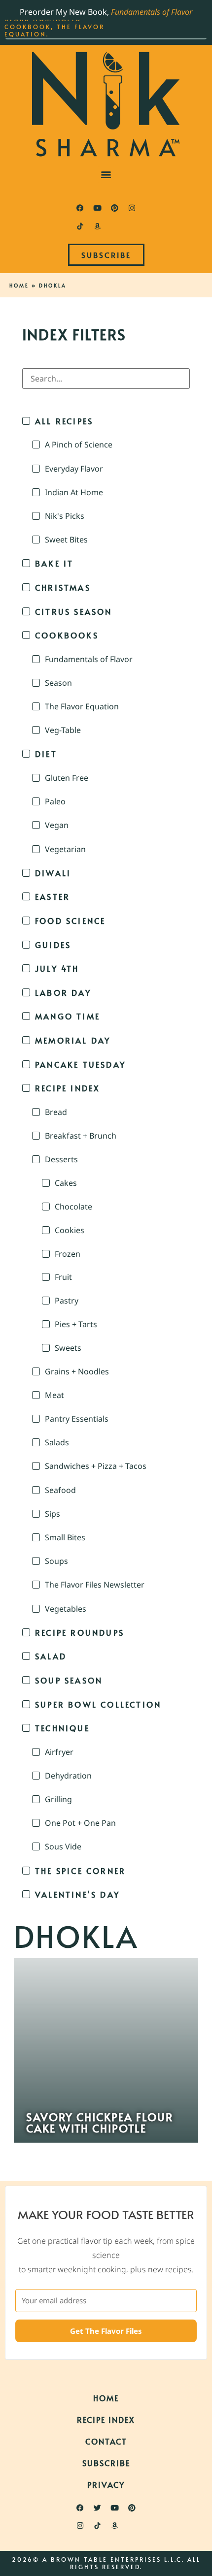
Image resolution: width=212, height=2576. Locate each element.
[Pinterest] (115, 208)
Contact (106, 2441)
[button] (106, 175)
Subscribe (106, 2463)
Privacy (106, 2484)
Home (19, 286)
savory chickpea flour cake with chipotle (100, 2122)
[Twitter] (98, 2508)
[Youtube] (98, 208)
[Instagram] (132, 208)
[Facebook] (80, 208)
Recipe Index (106, 2419)
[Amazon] (98, 226)
